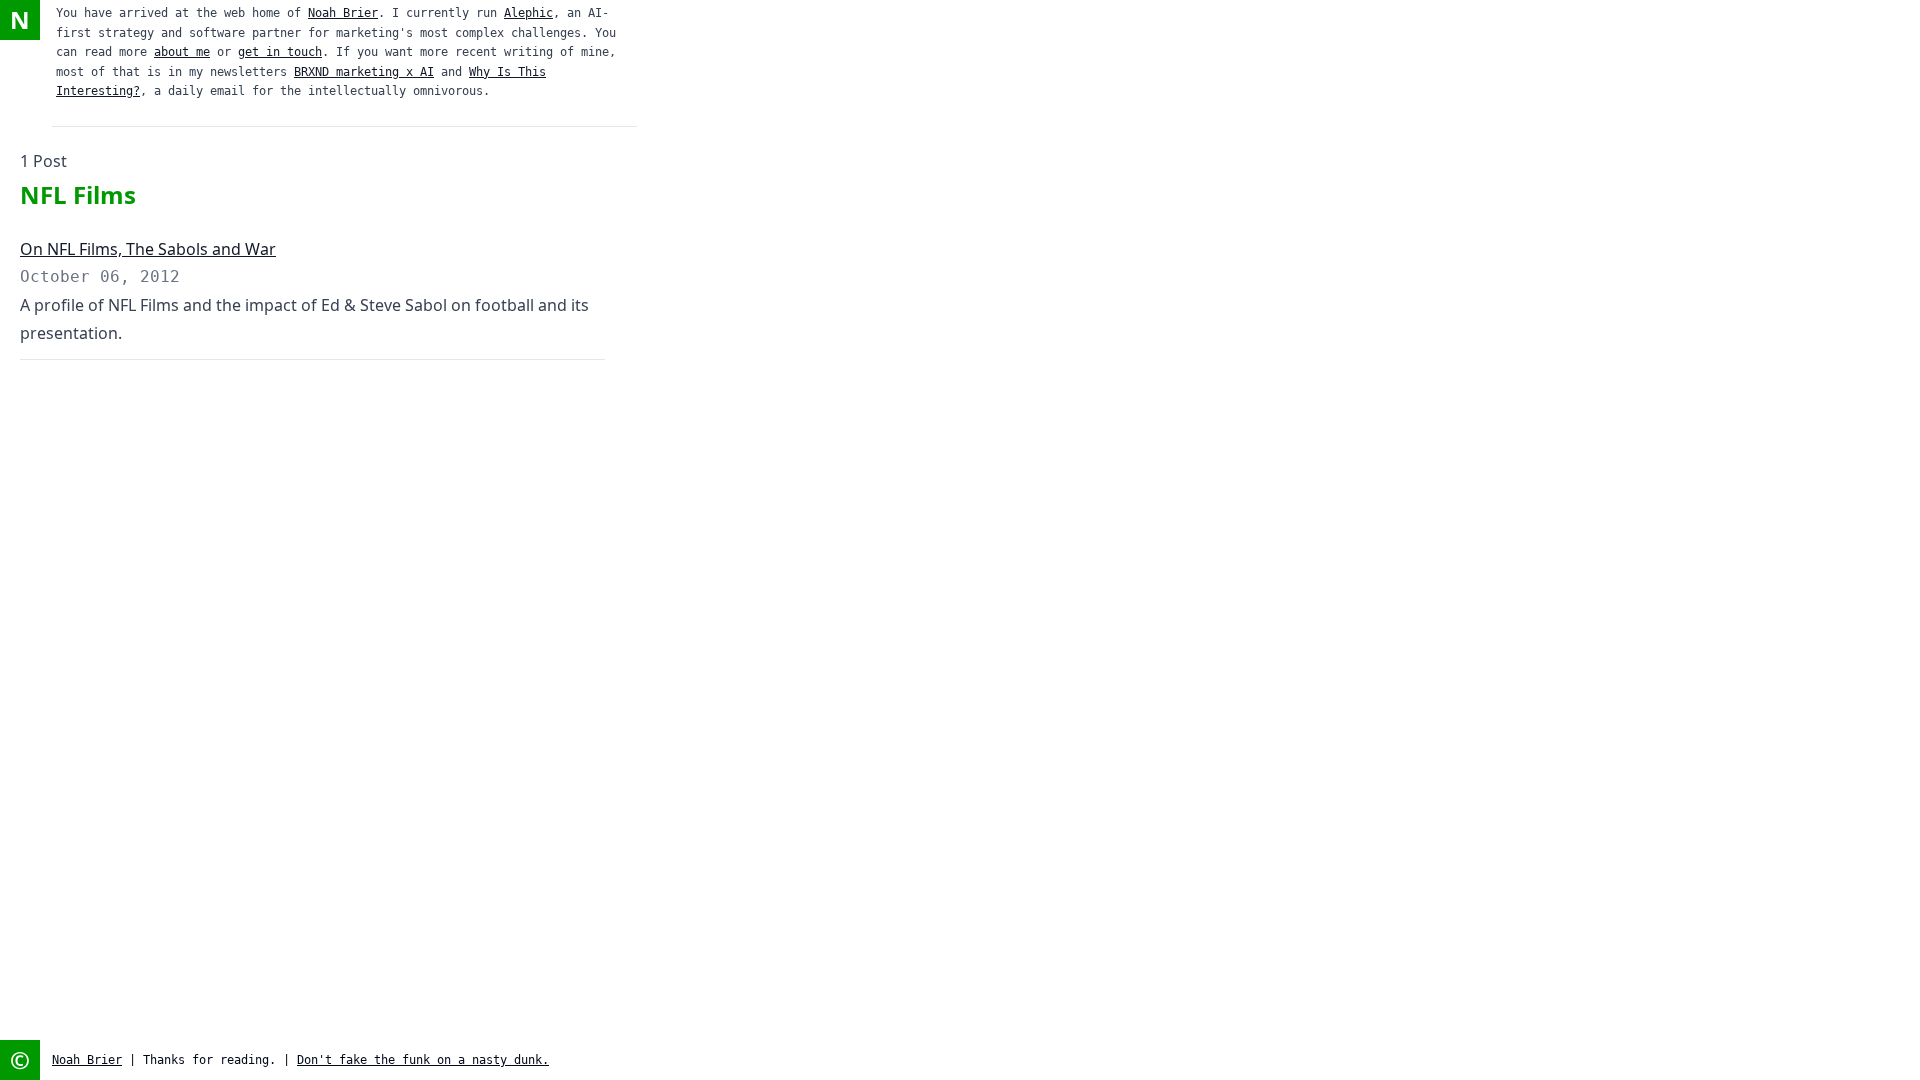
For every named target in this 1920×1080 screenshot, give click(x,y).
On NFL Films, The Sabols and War (148, 249)
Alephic (528, 13)
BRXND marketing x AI (364, 72)
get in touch (280, 52)
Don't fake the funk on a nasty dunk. (423, 1060)
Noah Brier (343, 13)
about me (182, 52)
